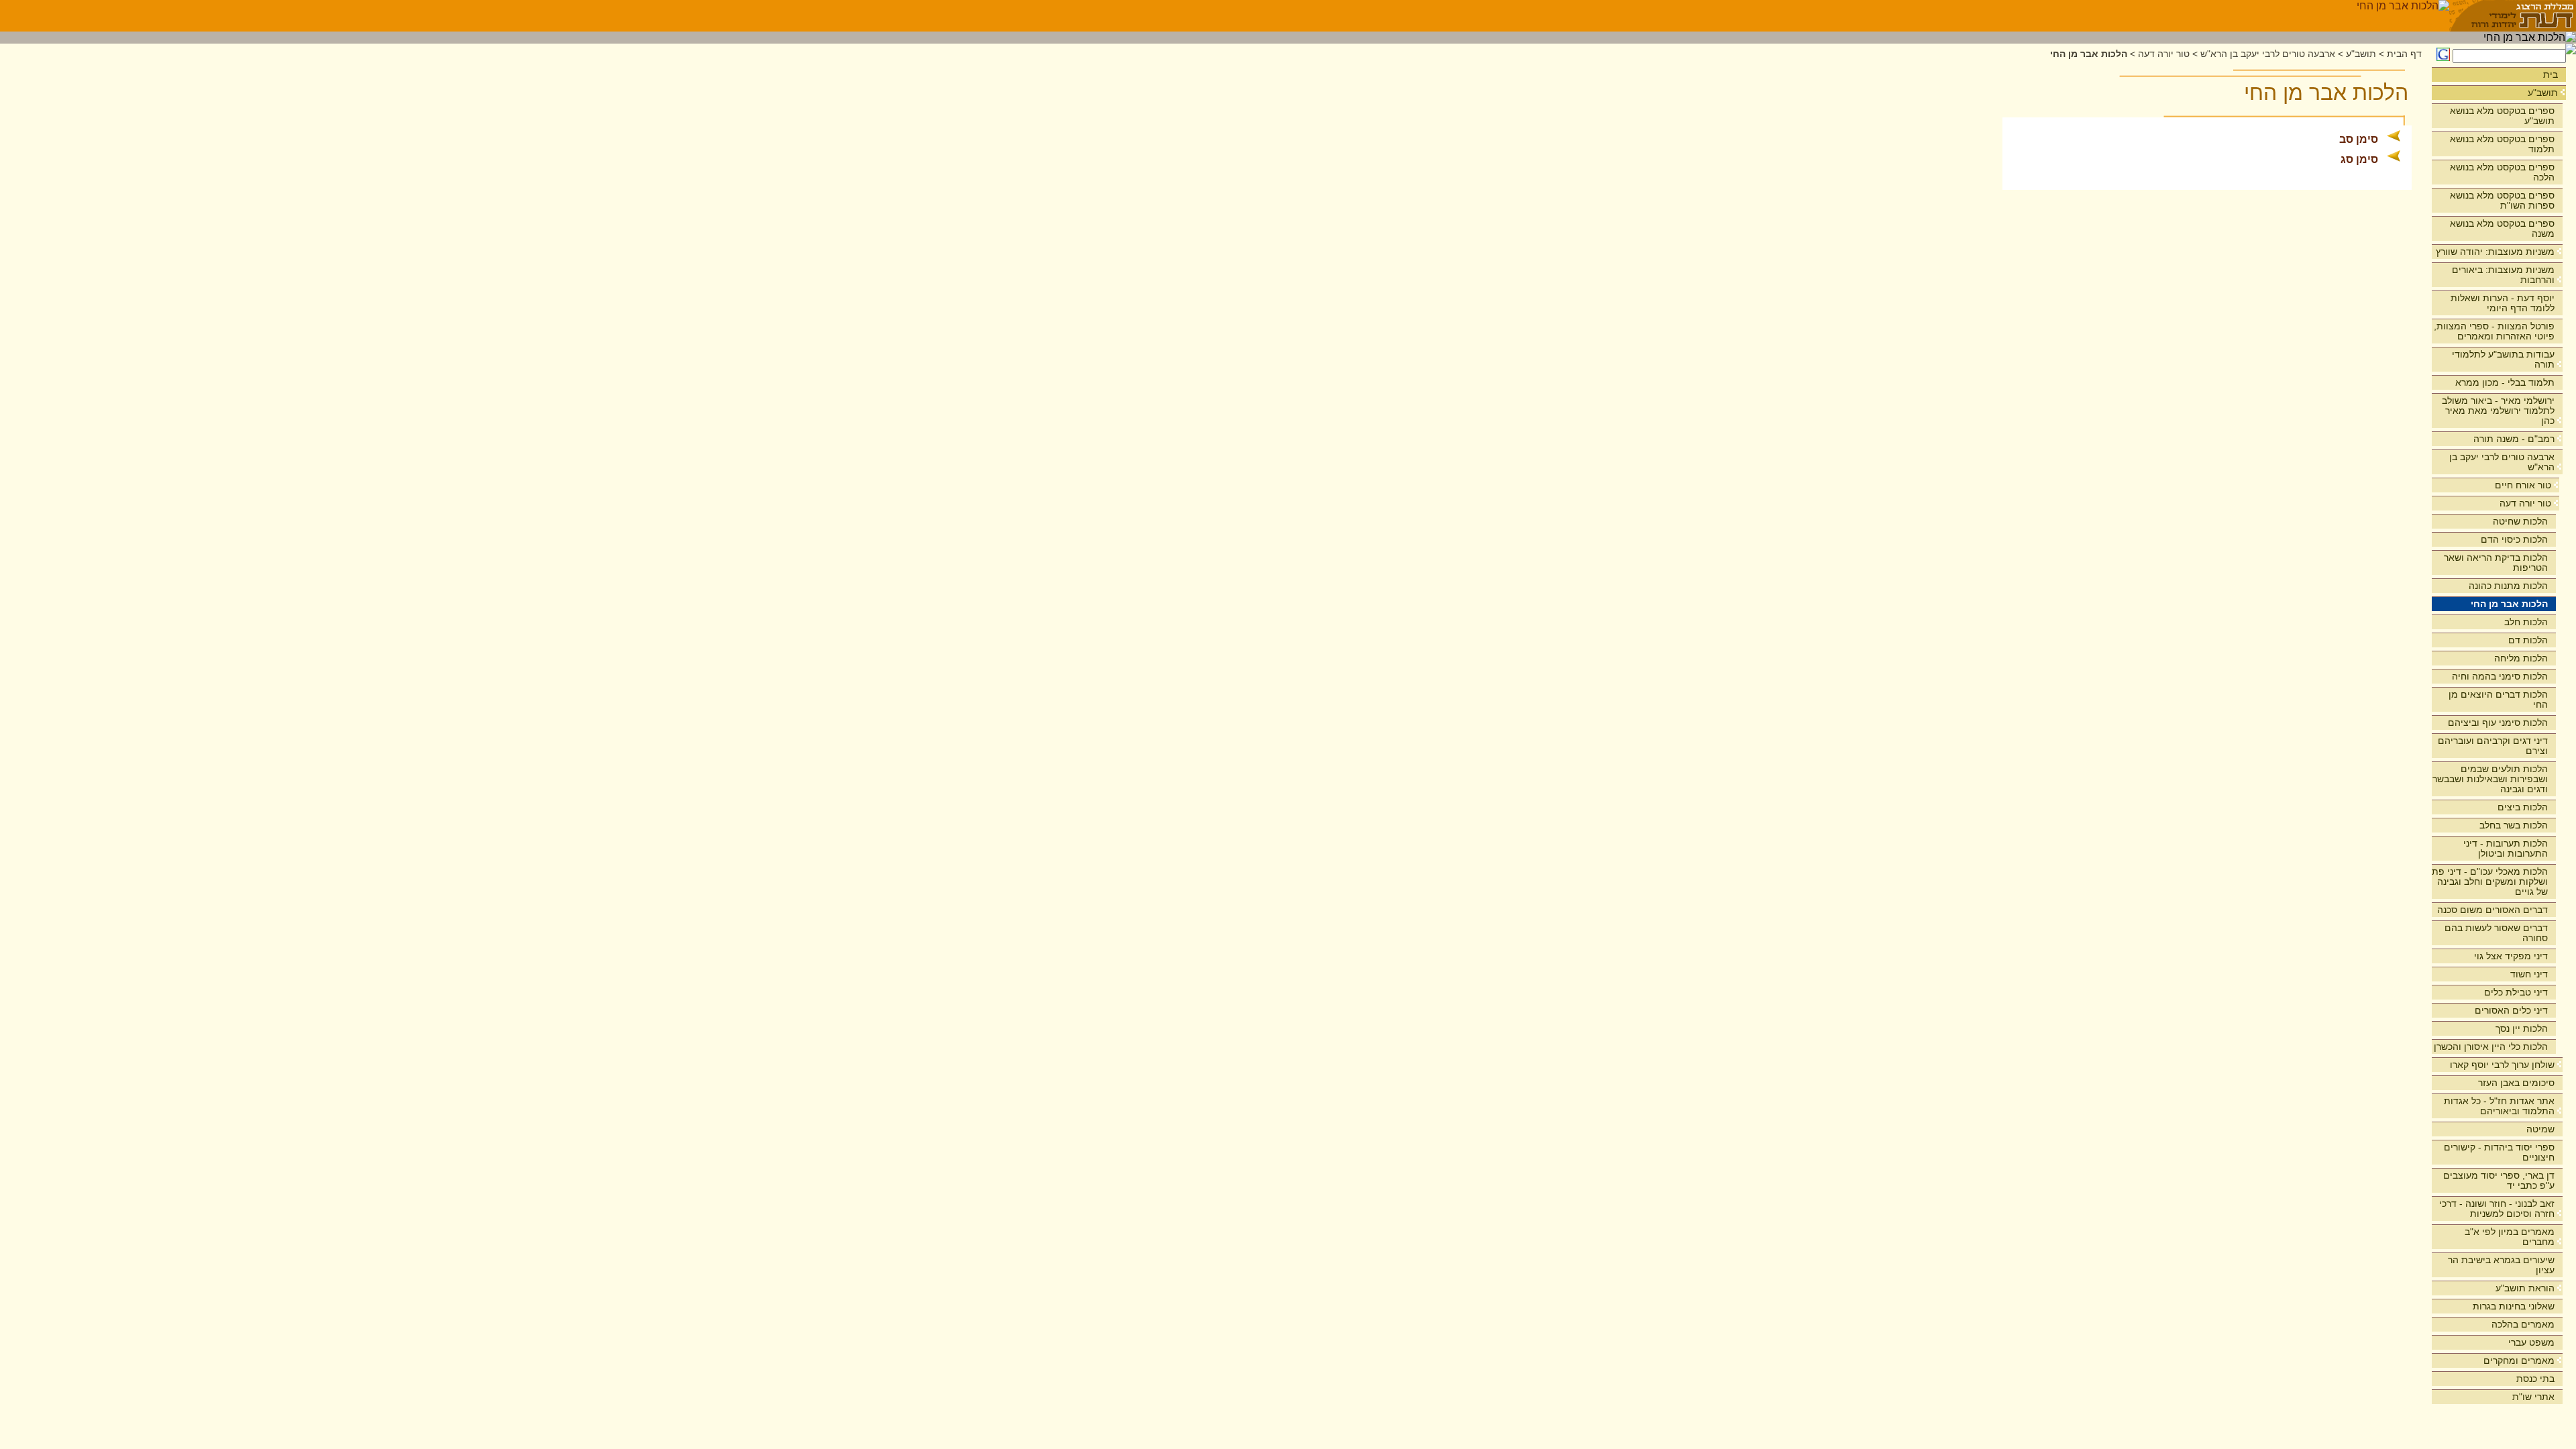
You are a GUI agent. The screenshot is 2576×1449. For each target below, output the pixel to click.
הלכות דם (2528, 640)
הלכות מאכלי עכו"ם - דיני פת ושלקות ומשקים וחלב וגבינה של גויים (2490, 881)
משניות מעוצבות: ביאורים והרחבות (2503, 275)
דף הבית (2404, 54)
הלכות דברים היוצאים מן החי (2498, 699)
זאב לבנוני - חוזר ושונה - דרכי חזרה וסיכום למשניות (2497, 1209)
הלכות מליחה (2521, 658)
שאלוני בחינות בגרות (2514, 1306)
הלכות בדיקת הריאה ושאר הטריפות (2496, 562)
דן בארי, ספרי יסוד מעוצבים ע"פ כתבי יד (2499, 1180)
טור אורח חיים (2523, 485)
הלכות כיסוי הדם (2514, 539)
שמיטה (2540, 1129)
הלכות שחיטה (2520, 521)
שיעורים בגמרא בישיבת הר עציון (2501, 1265)
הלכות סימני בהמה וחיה (2500, 676)
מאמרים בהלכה (2523, 1324)
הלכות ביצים (2523, 807)
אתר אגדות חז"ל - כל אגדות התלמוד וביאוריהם (2499, 1106)
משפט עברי (2531, 1342)
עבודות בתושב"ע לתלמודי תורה (2503, 359)
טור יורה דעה (2525, 503)
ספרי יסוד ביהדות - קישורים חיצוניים (2499, 1152)
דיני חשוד (2529, 974)
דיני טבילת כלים (2516, 992)
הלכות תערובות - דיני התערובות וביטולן (2506, 848)
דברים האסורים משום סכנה (2492, 910)
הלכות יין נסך (2522, 1028)
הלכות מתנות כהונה (2508, 586)
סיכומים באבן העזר (2516, 1083)
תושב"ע (2543, 93)
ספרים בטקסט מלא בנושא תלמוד (2502, 144)
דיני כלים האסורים (2511, 1010)
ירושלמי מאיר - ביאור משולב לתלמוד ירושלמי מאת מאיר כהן (2498, 411)
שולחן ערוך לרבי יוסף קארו (2502, 1065)
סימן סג (2359, 159)
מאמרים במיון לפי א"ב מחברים (2510, 1237)
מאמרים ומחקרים (2519, 1360)
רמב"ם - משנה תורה (2514, 439)
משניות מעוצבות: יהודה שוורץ (2495, 252)
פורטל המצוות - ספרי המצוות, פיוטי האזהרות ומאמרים (2494, 331)
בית (2551, 74)
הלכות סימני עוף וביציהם (2498, 722)
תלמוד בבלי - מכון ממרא (2505, 382)
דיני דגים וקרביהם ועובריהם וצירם (2493, 746)
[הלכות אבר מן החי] (2403, 16)
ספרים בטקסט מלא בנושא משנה (2502, 228)
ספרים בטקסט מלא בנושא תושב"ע (2502, 116)
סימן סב (2359, 139)
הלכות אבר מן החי (2509, 604)
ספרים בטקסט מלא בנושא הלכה (2502, 172)
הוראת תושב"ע (2525, 1288)
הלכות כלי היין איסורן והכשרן (2491, 1046)
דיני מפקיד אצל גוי (2511, 956)
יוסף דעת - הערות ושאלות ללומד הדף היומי (2503, 303)
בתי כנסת (2535, 1379)
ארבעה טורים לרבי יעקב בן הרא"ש (2502, 462)
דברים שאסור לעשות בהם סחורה (2496, 933)
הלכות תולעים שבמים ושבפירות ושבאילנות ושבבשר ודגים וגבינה (2490, 779)
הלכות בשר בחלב (2514, 825)
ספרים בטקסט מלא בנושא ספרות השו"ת (2502, 200)
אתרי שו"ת (2533, 1397)
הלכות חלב (2526, 622)
